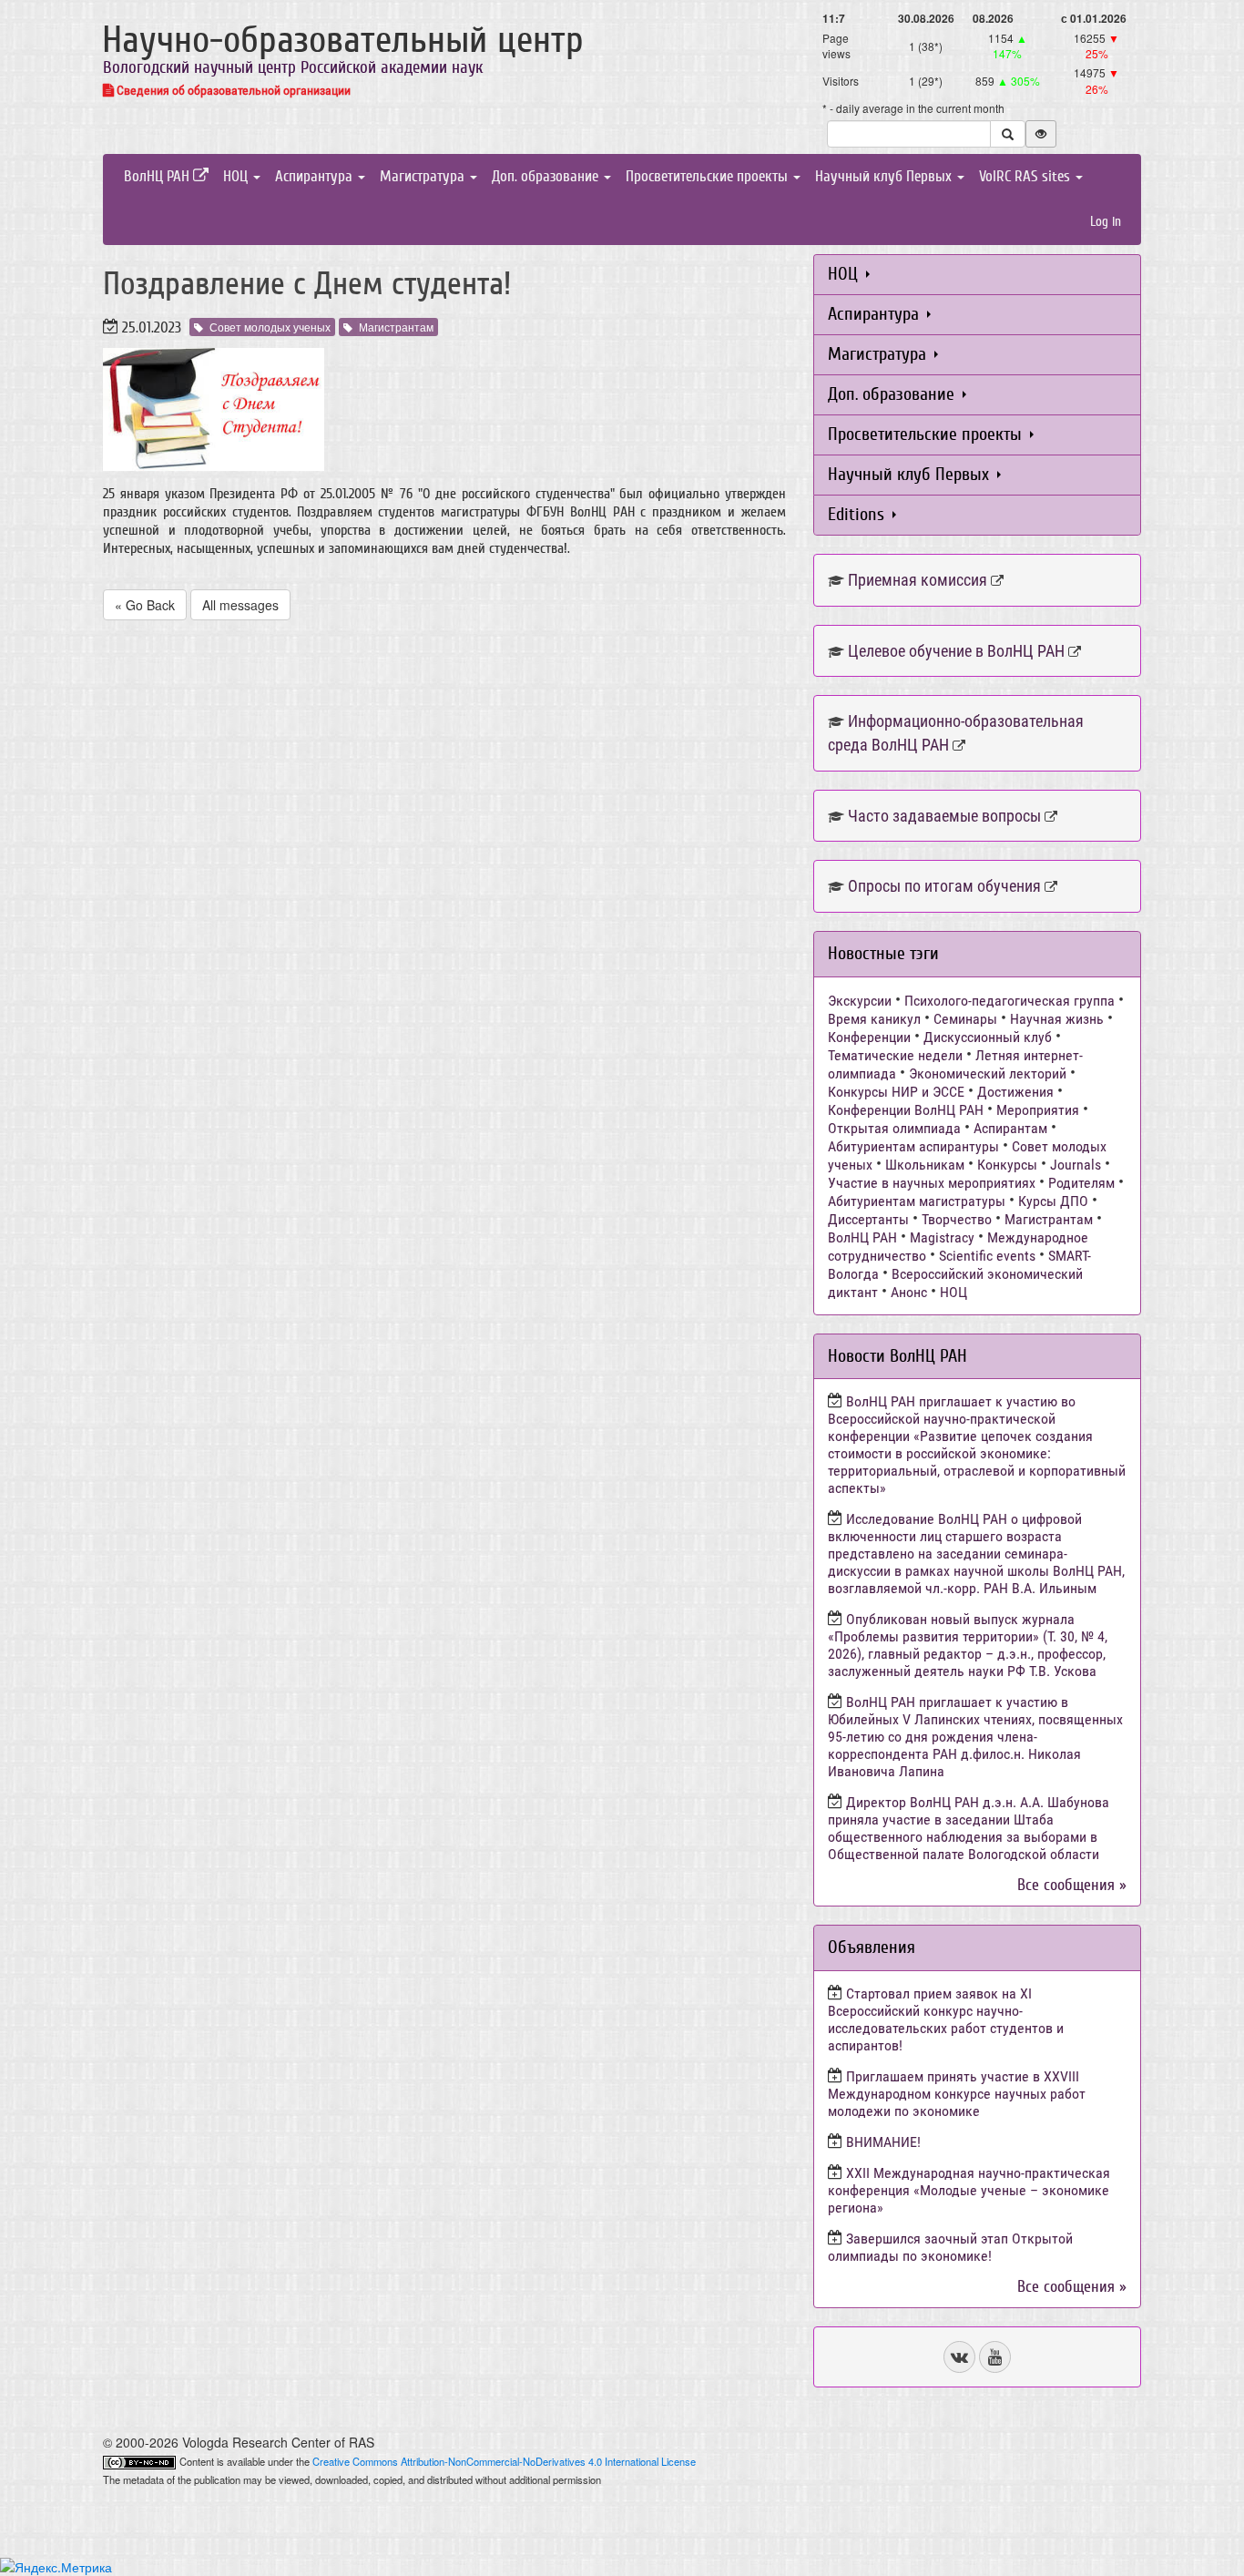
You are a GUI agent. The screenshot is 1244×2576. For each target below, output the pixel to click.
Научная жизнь (1057, 1019)
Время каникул (874, 1019)
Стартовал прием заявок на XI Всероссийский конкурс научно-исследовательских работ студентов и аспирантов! (946, 2019)
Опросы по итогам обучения (944, 886)
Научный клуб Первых (885, 176)
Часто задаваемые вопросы (944, 816)
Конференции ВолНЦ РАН (906, 1110)
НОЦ (237, 176)
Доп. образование (547, 176)
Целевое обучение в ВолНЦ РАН (956, 651)
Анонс (909, 1292)
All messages (240, 605)
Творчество (957, 1219)
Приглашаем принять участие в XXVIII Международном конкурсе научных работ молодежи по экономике (957, 2094)
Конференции (869, 1037)
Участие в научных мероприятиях (932, 1183)
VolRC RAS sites (1026, 176)
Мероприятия (1038, 1110)
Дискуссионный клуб (988, 1037)
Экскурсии (860, 1001)
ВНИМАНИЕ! (883, 2142)
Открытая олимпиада (894, 1128)
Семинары (965, 1019)
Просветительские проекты (709, 176)
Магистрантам (396, 327)
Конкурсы (1007, 1165)
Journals (1076, 1165)
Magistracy (942, 1237)
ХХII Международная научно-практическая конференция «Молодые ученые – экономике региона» (969, 2190)
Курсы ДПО (1053, 1201)
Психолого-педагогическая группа (1009, 1001)
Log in (1106, 222)
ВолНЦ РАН (158, 176)
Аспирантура (316, 176)
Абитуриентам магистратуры (917, 1201)
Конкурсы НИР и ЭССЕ (896, 1092)
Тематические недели (895, 1055)
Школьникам (925, 1165)
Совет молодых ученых (270, 327)
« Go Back (145, 605)
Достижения (1015, 1092)
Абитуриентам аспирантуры (913, 1146)
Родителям (1081, 1183)
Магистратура (424, 176)
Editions (858, 514)
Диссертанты (868, 1219)
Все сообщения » (1072, 1885)
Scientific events (987, 1256)
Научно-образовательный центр (343, 40)
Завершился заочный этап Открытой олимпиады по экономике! (950, 2247)
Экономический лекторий (988, 1073)
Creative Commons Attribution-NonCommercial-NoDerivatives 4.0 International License (504, 2461)
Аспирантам (1010, 1128)
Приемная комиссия (918, 580)
